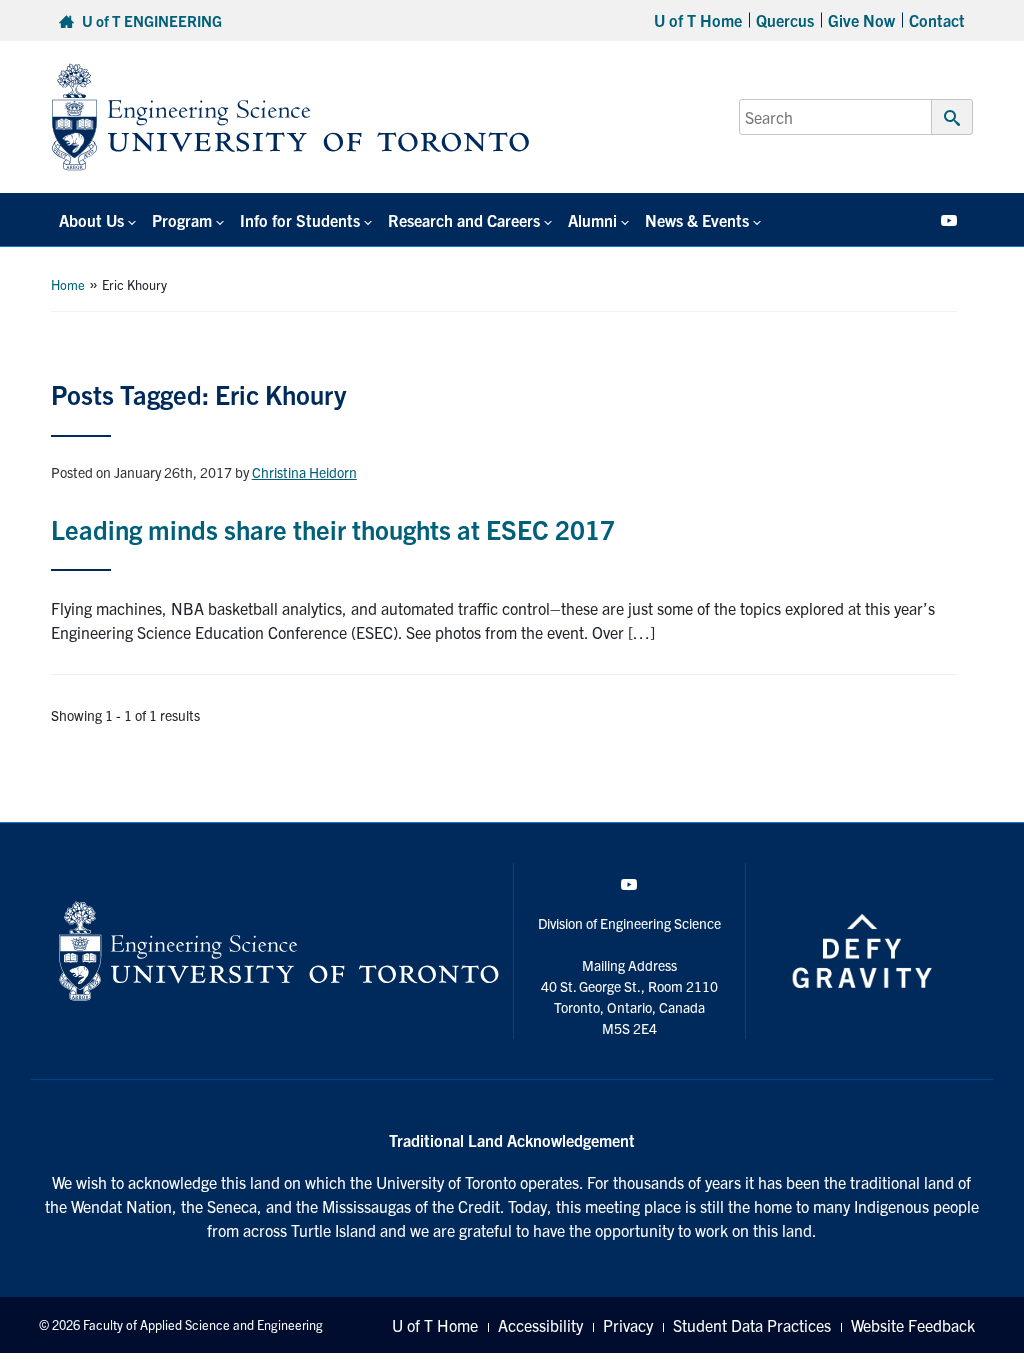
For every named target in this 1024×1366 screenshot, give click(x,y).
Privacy (628, 1325)
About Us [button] (91, 220)
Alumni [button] (592, 220)
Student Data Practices (752, 1325)
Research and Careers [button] (464, 220)
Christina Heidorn (304, 472)
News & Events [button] (697, 220)
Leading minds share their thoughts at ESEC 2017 (333, 528)
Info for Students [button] (300, 220)
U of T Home (698, 20)
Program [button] (182, 220)
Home (68, 284)
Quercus (785, 20)
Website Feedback (913, 1325)
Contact (937, 20)
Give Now (861, 20)
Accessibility (540, 1325)
